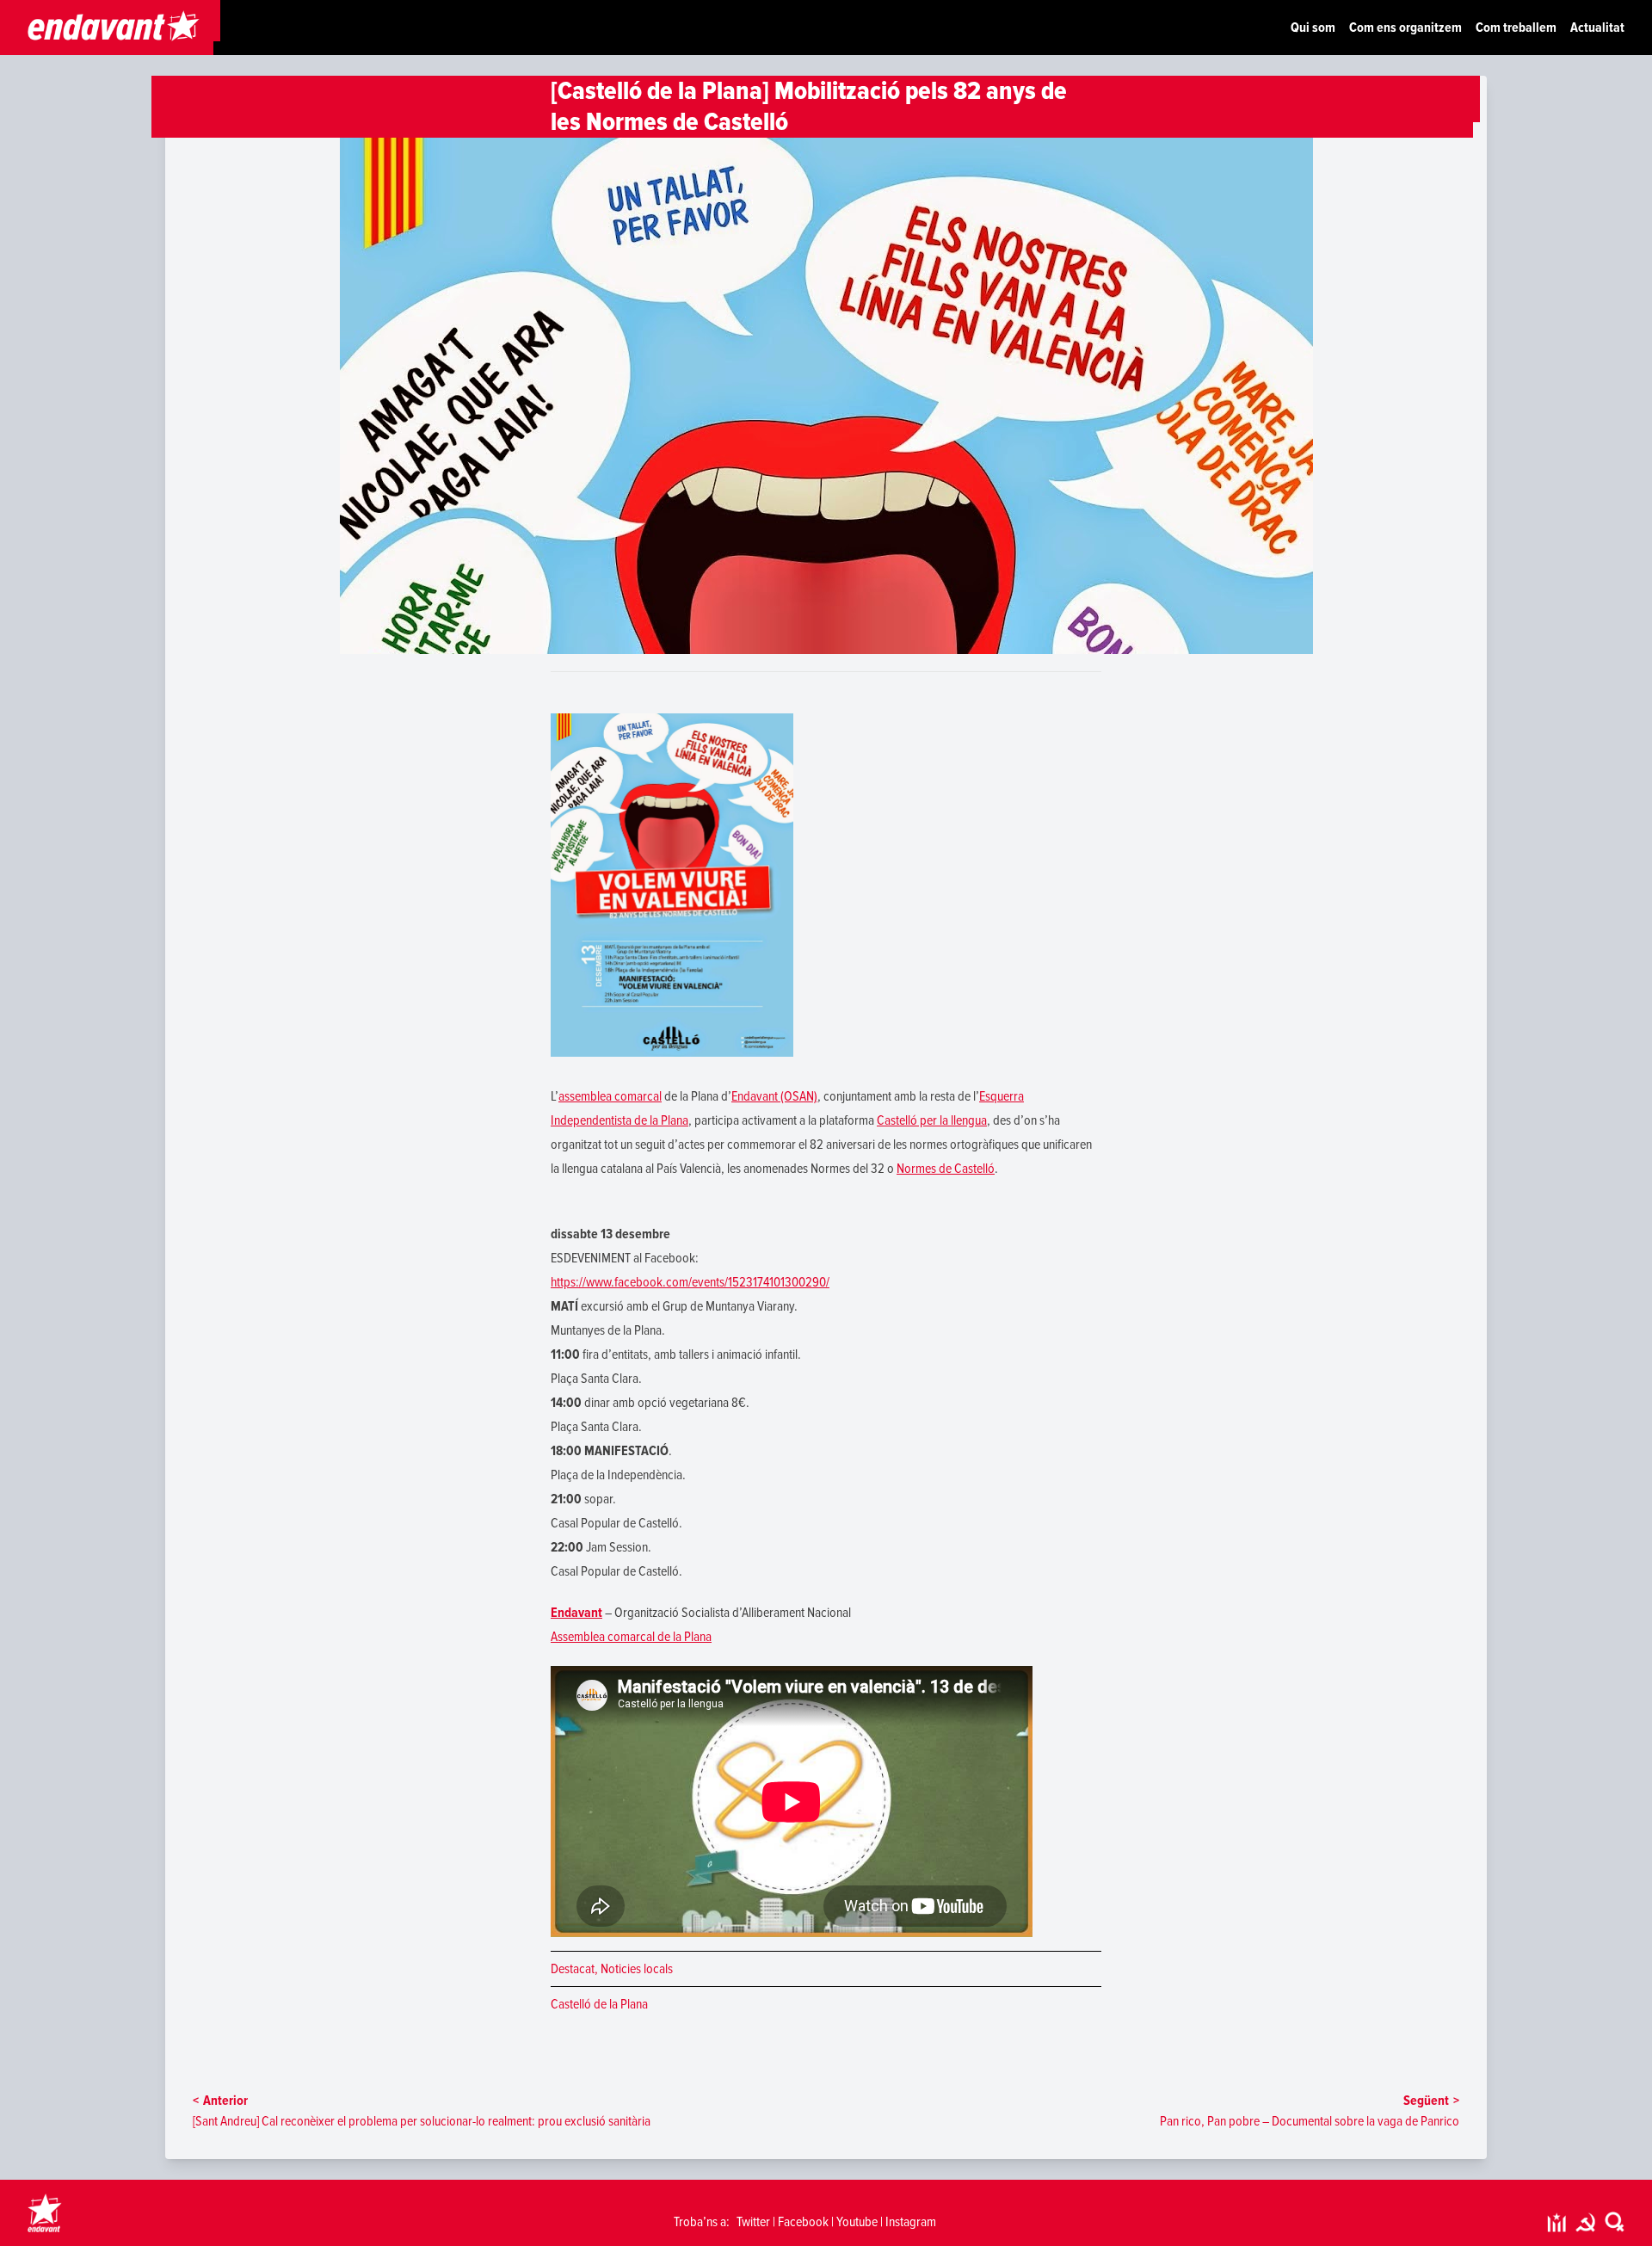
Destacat (573, 1969)
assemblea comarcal (610, 1096)
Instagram (911, 2222)
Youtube (857, 2222)
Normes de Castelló (946, 1169)
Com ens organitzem (1405, 28)
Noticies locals (637, 1969)
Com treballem (1516, 28)
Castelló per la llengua (932, 1120)
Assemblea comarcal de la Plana (631, 1637)
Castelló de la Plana (599, 2004)
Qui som (1313, 28)
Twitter (753, 2222)
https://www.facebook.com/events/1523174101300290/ (690, 1282)
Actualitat (1597, 28)
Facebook (803, 2222)
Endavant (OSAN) (774, 1096)
